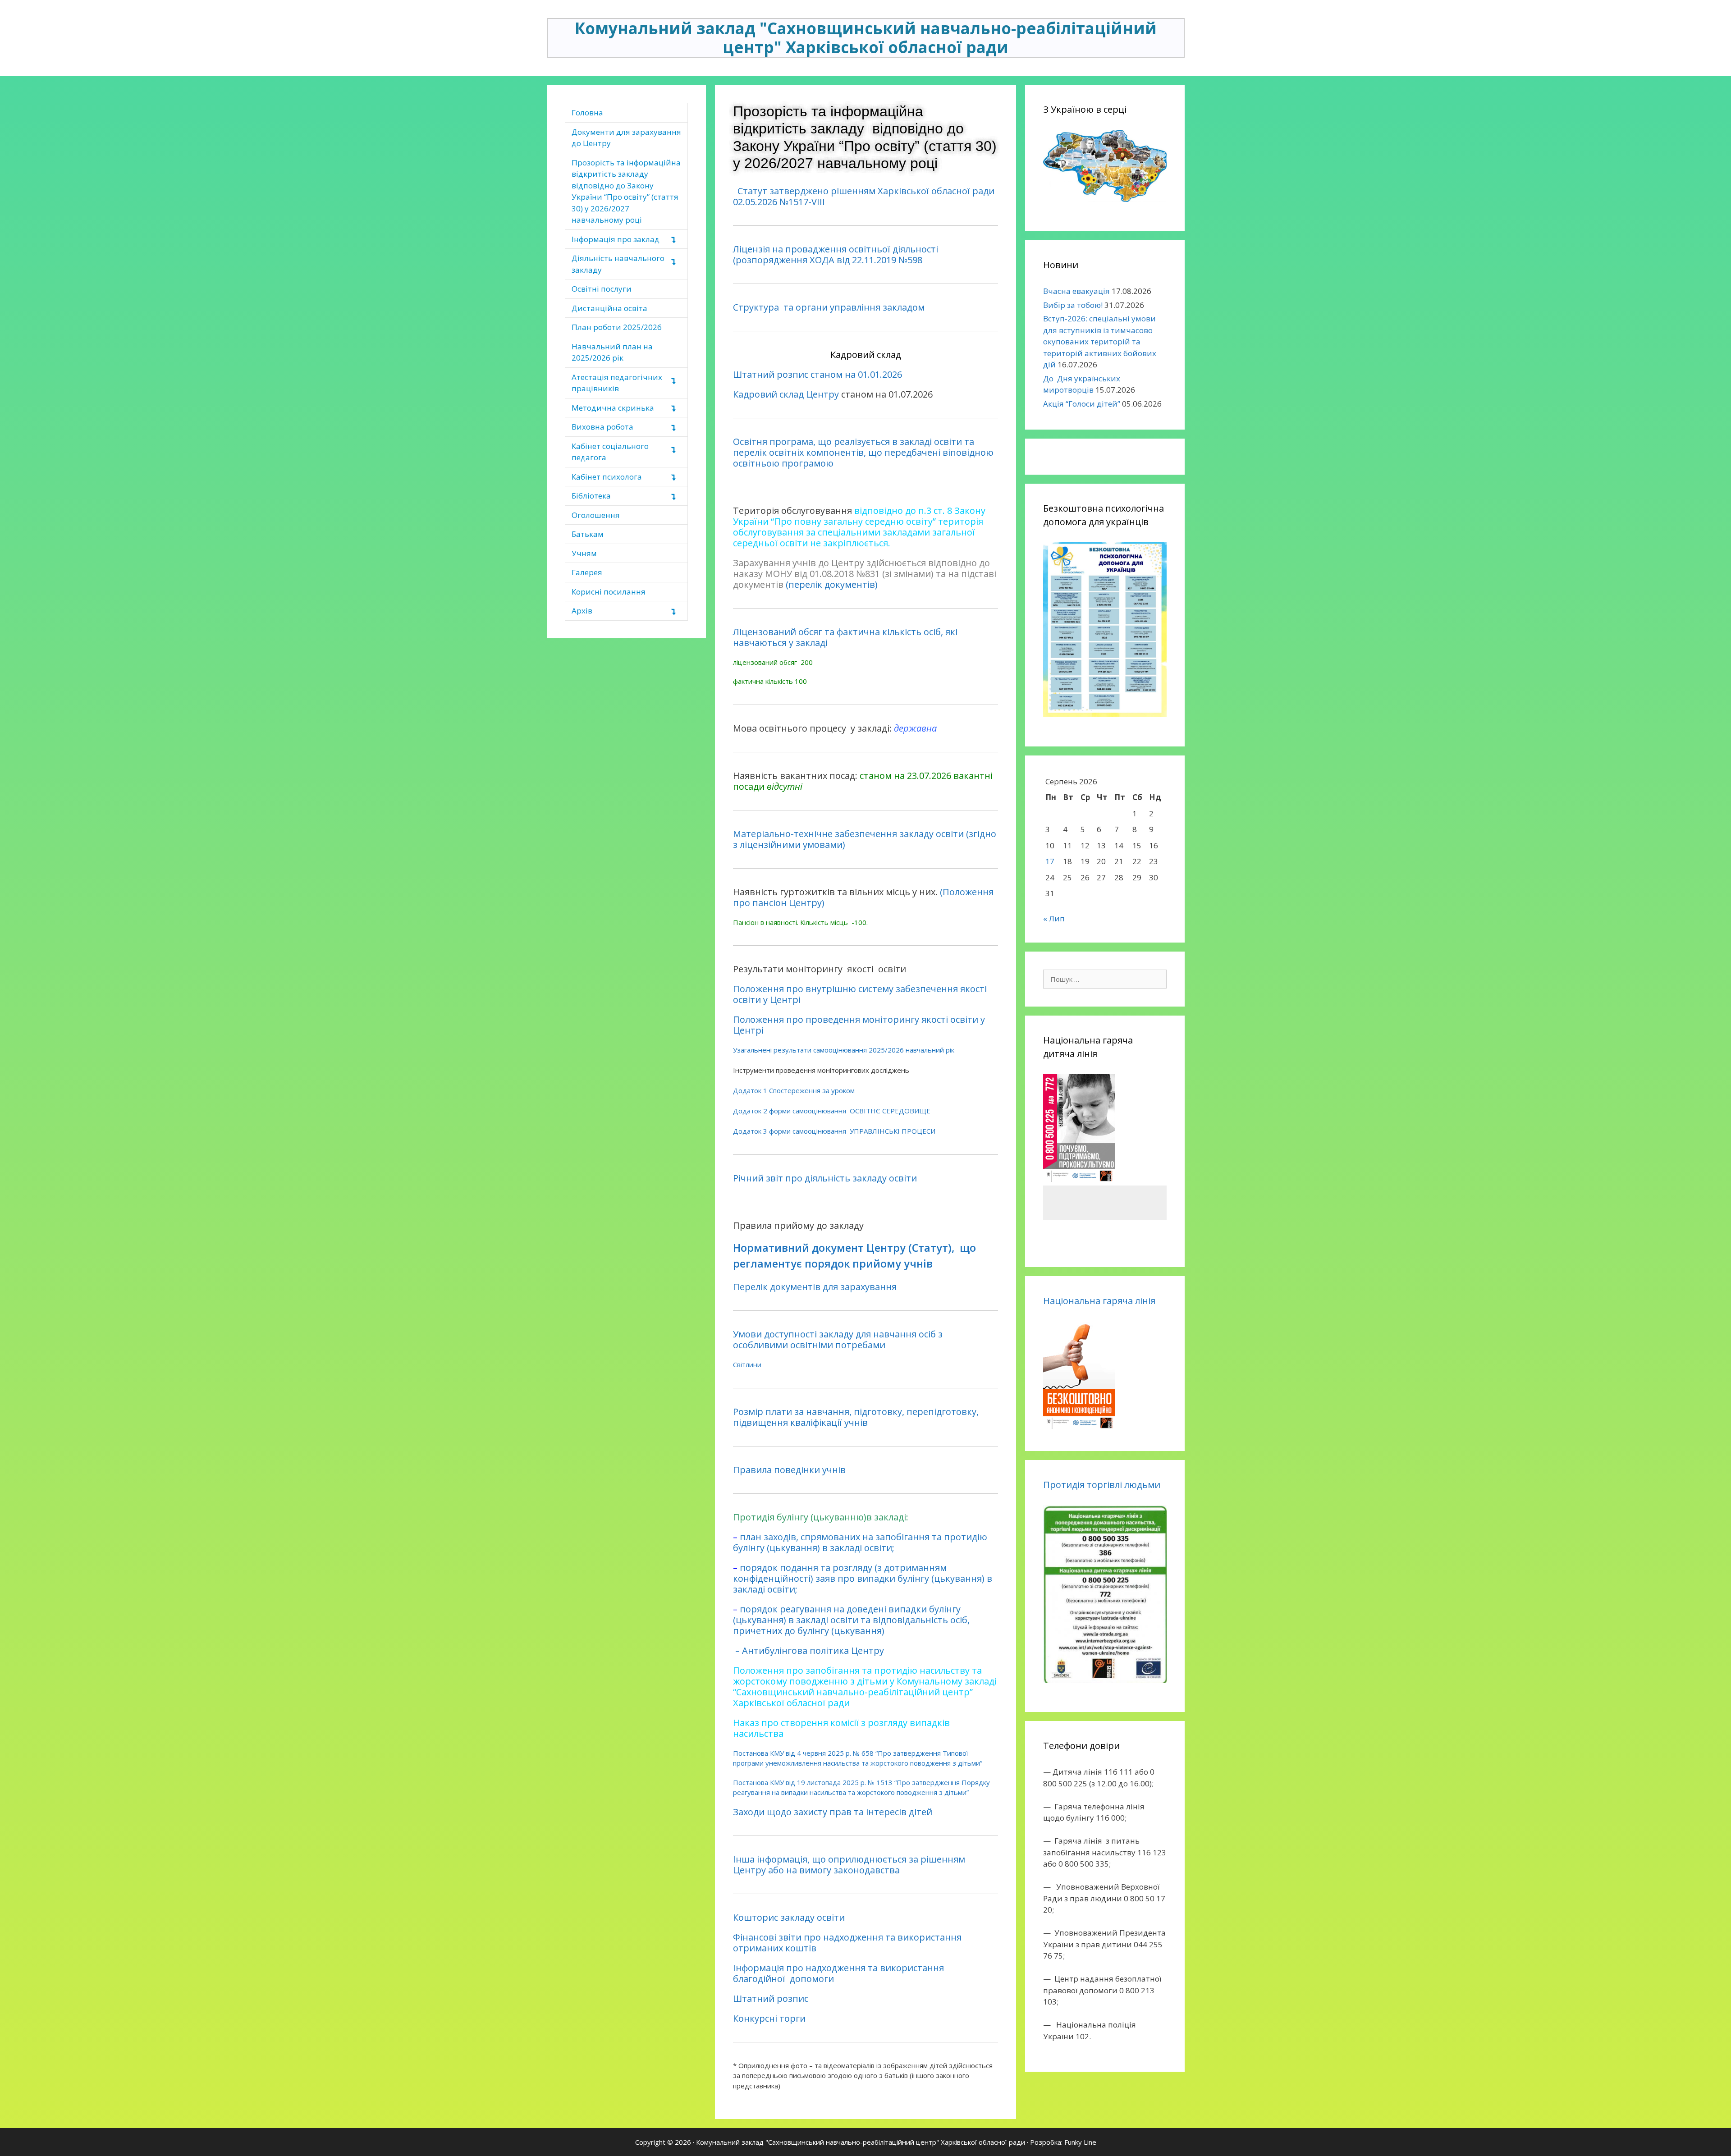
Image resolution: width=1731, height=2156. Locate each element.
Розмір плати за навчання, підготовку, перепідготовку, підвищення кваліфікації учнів (856, 1417)
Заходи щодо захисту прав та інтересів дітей (833, 1812)
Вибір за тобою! (1073, 305)
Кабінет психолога (607, 477)
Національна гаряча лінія (1099, 1301)
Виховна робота (602, 427)
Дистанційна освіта (609, 308)
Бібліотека (591, 496)
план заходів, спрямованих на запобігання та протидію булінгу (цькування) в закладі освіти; (860, 1542)
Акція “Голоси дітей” (1082, 404)
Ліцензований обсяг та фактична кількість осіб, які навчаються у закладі (845, 637)
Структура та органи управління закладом (829, 307)
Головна (587, 112)
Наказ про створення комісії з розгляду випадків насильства (841, 1728)
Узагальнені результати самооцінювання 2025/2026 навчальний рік (844, 1050)
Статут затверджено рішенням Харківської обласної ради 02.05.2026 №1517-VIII (864, 196)
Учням (584, 553)
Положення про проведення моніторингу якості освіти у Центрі (859, 1025)
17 (1050, 861)
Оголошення (596, 515)
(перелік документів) (832, 584)
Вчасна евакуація (1076, 291)
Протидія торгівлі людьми (1102, 1485)
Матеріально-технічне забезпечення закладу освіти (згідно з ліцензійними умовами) (865, 839)
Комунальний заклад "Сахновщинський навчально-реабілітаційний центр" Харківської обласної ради (866, 38)
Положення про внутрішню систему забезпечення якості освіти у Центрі (860, 994)
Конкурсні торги (769, 2018)
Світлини (747, 1364)
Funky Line (1080, 2142)
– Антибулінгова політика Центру (811, 1650)
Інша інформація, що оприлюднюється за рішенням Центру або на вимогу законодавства (849, 1865)
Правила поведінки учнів (789, 1470)
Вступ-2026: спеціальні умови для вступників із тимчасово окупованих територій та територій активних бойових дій (1100, 341)
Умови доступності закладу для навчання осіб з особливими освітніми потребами (838, 1339)
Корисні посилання (609, 592)
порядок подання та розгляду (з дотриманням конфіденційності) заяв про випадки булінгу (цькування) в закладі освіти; (863, 1578)
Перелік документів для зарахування (815, 1287)
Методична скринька (613, 408)
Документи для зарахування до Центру (626, 138)
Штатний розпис (771, 1998)
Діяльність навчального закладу (618, 264)
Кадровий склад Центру (786, 394)
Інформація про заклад (616, 239)
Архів (582, 611)
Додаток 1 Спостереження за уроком (794, 1090)
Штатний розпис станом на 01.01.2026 (817, 374)
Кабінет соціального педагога (610, 452)
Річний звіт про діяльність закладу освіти (825, 1178)
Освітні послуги (602, 289)
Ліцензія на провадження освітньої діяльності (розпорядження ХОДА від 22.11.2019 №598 (836, 254)
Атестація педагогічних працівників (617, 383)
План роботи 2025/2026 (617, 327)
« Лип (1054, 918)
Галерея (587, 572)
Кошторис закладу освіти (789, 1917)
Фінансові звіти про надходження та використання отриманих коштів (847, 1943)
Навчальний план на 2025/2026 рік (612, 352)
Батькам (588, 534)
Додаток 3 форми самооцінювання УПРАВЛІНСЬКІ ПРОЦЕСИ (834, 1131)
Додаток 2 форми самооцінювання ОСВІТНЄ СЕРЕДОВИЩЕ (832, 1111)
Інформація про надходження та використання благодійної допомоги (838, 1973)
